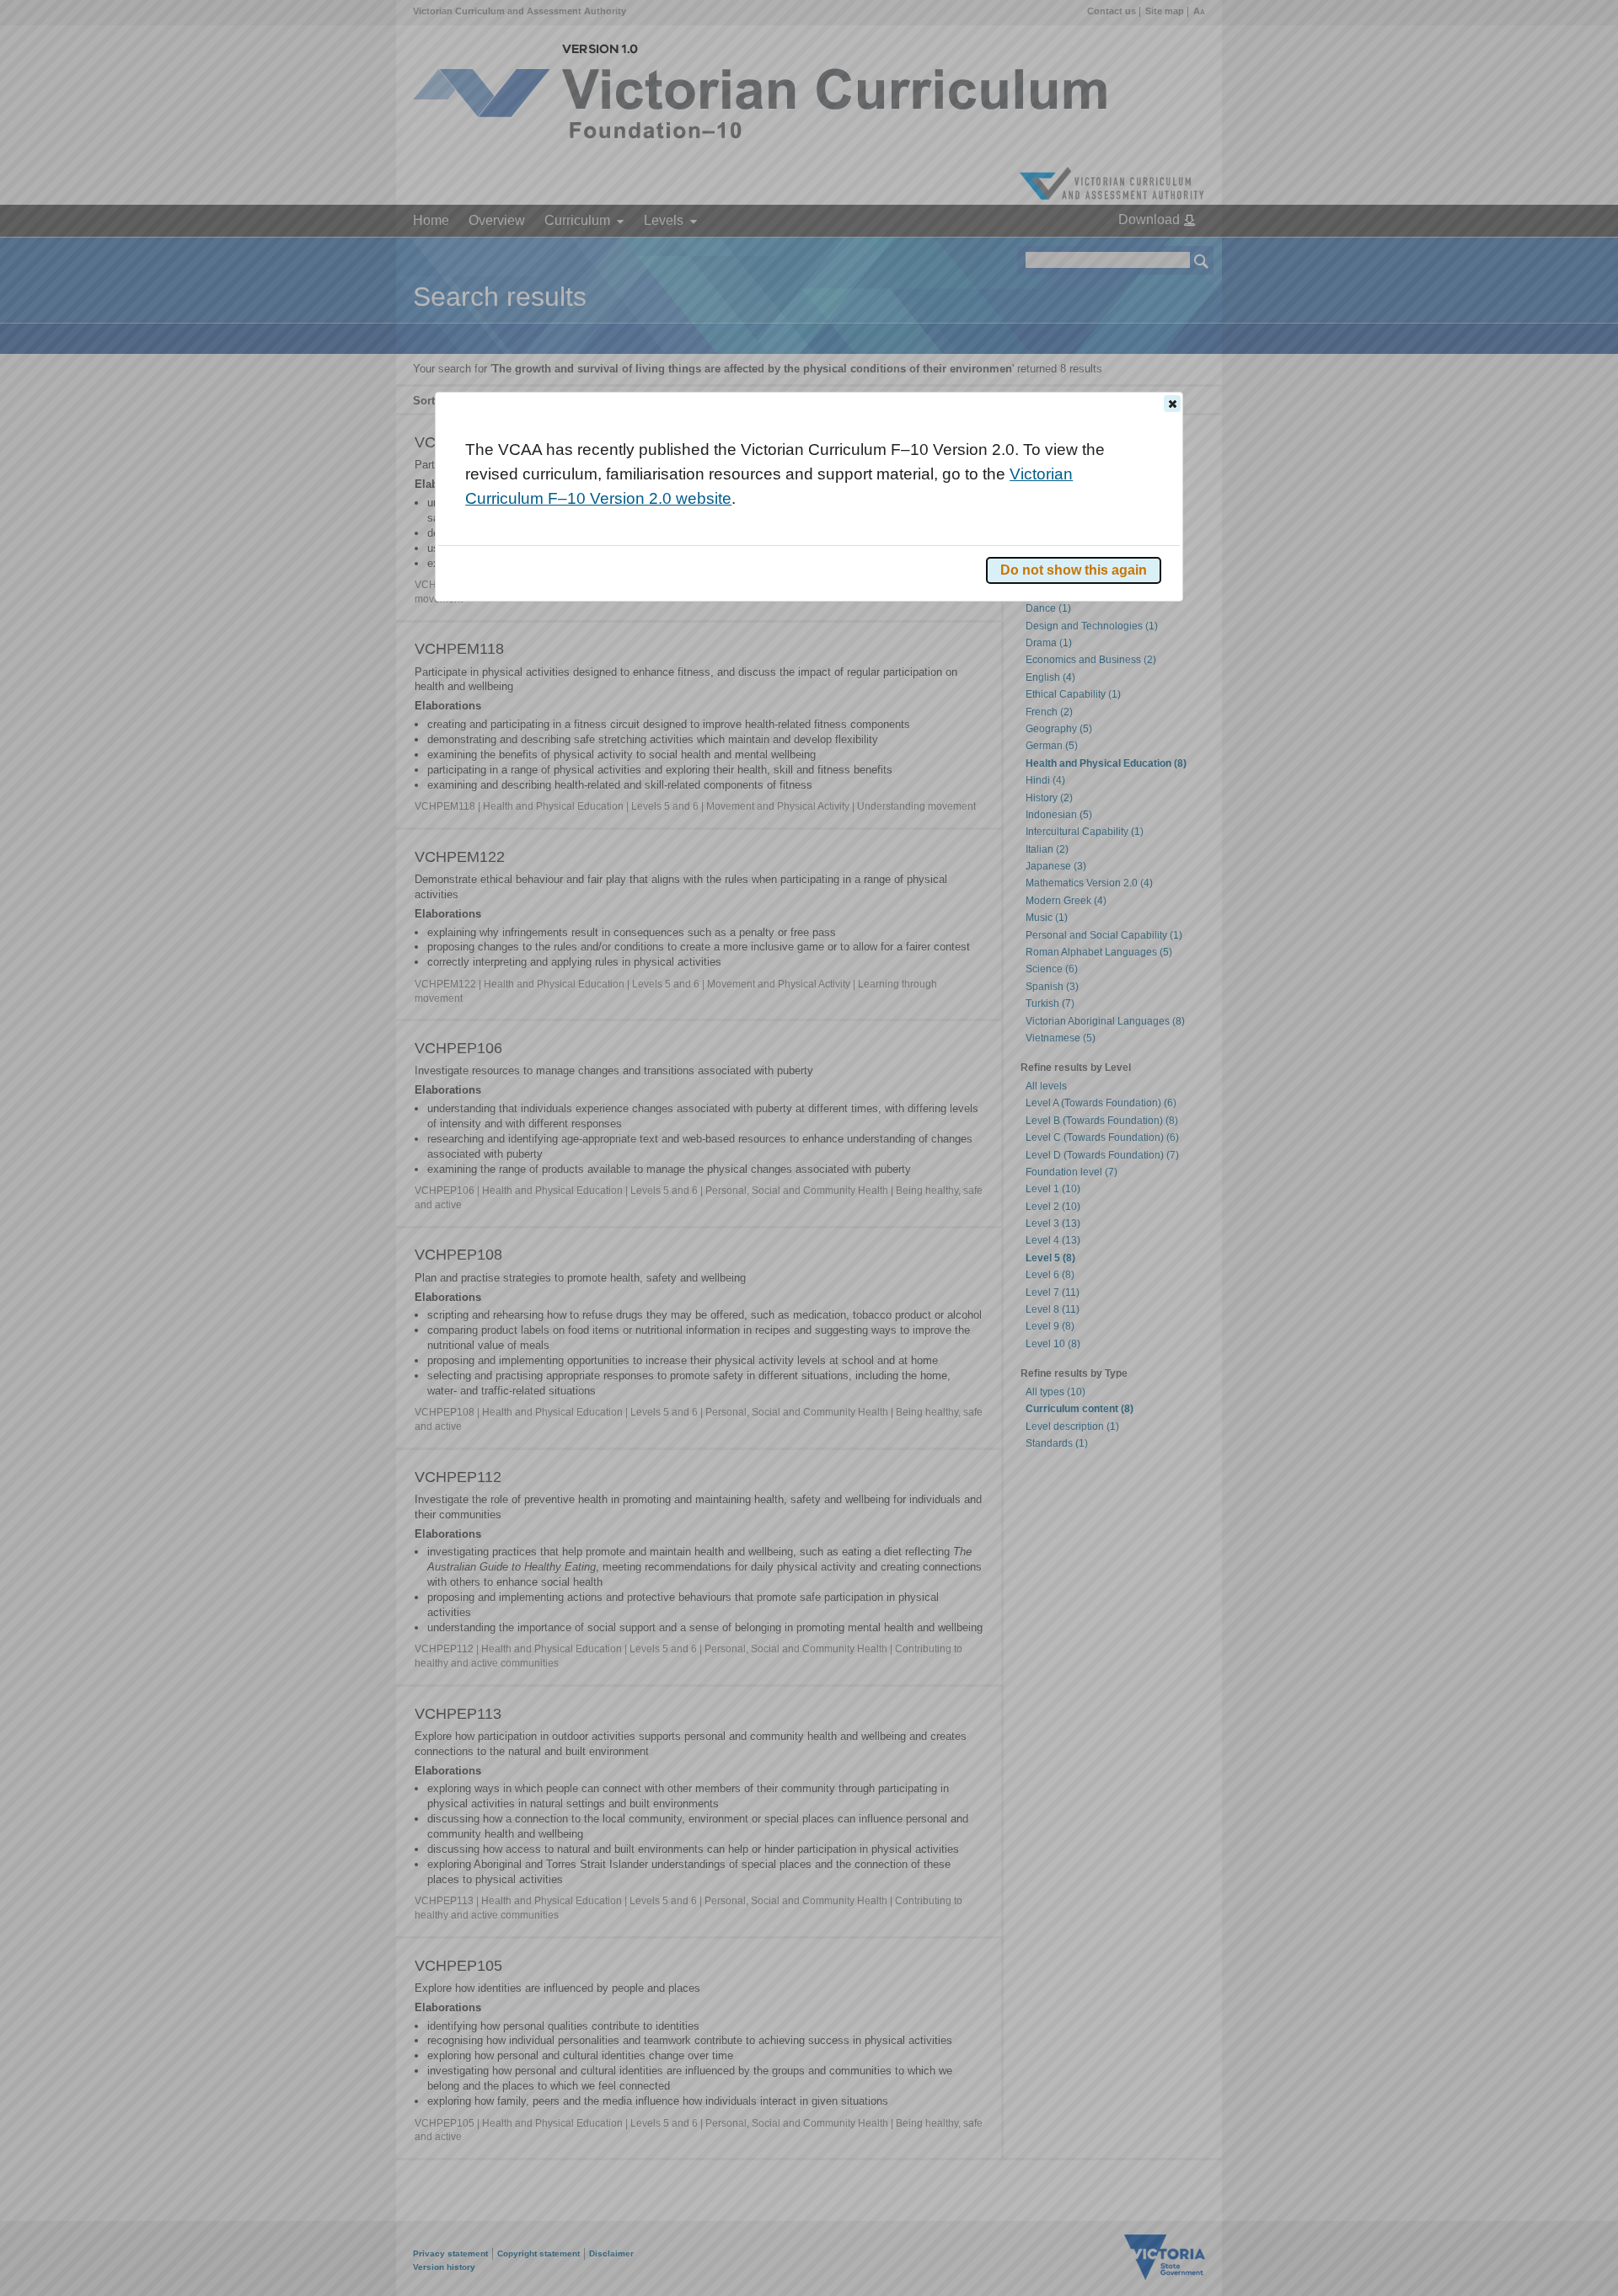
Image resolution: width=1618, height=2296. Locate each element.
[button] (1172, 404)
